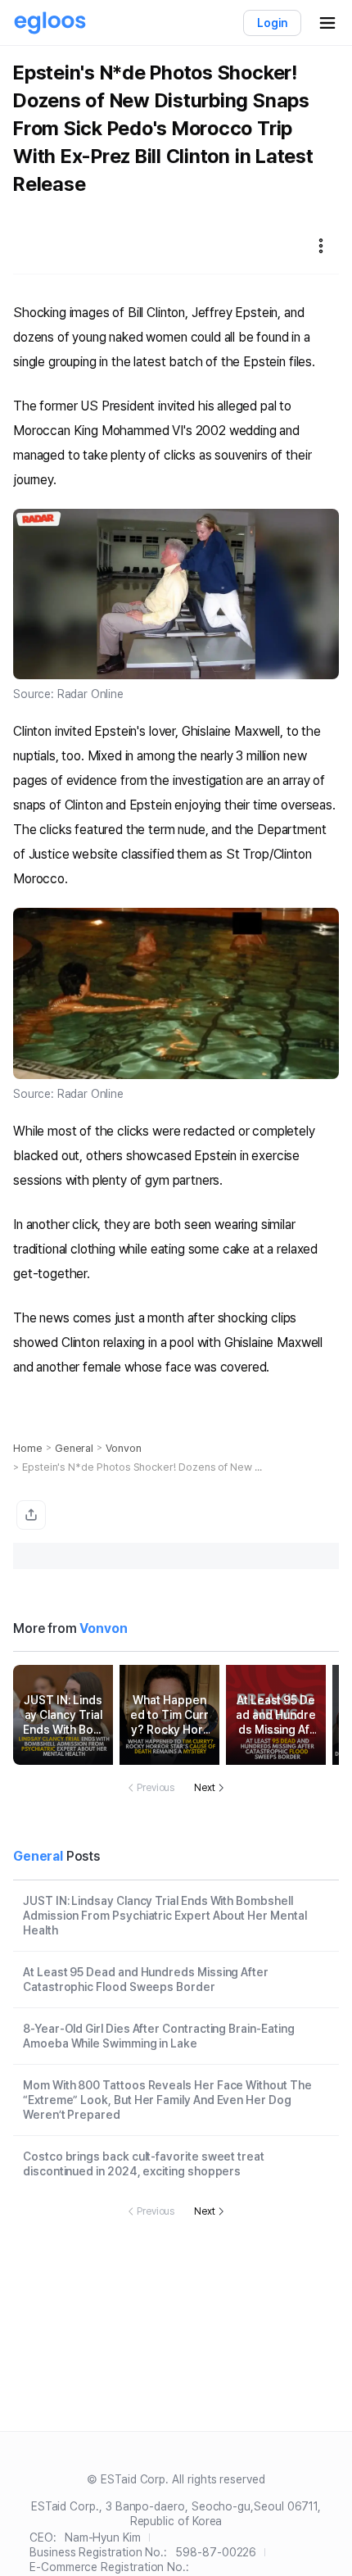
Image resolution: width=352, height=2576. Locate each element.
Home (28, 1448)
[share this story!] (31, 1515)
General (74, 1448)
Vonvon (124, 1448)
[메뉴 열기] (327, 23)
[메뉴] (321, 246)
